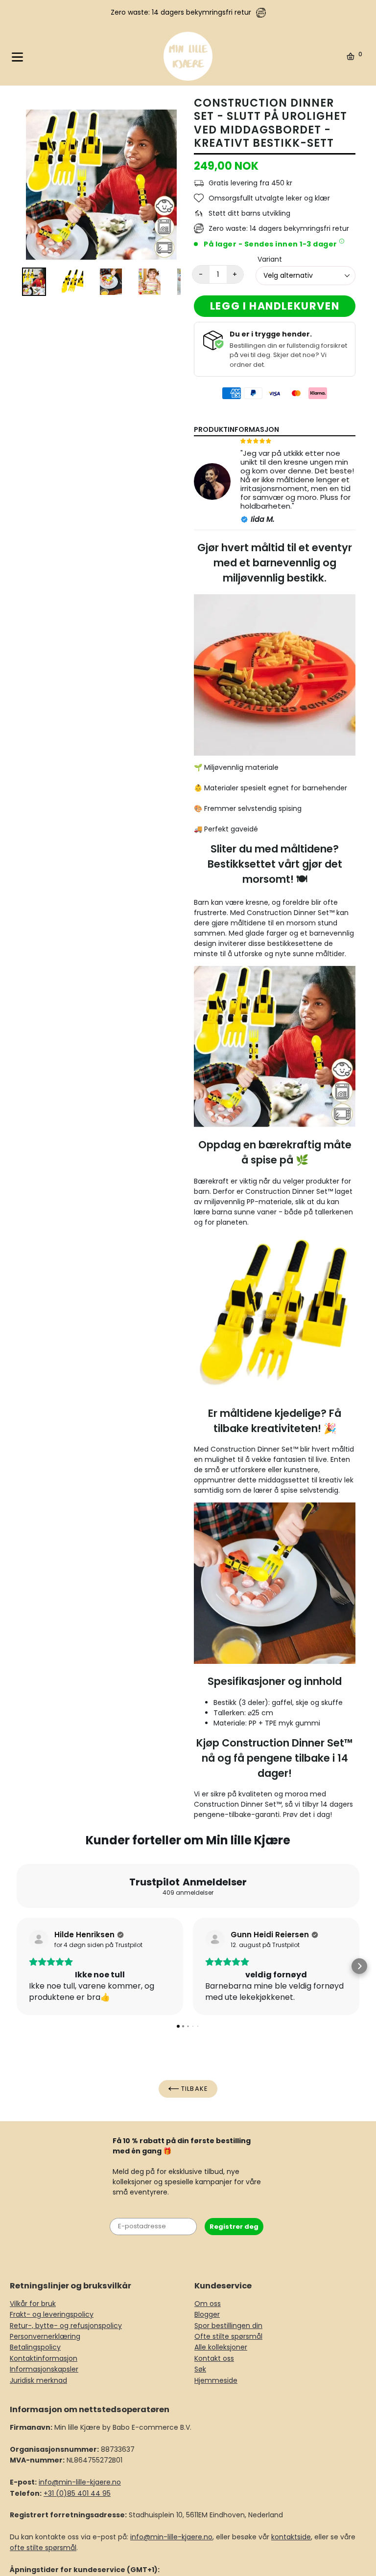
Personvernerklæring (45, 2336)
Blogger (207, 2314)
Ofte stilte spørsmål (228, 2336)
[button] (17, 1966)
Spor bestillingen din (228, 2326)
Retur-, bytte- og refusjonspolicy (66, 2326)
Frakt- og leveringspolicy (52, 2314)
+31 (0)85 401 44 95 (77, 2493)
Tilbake (193, 2089)
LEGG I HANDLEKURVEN (275, 306)
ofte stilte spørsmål (43, 2548)
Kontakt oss (214, 2358)
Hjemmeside (216, 2380)
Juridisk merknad (38, 2380)
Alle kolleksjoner (221, 2347)
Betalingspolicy (35, 2347)
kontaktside (291, 2537)
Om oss (208, 2304)
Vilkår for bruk (33, 2304)
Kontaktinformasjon (44, 2358)
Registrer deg (234, 2227)
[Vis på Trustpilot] (39, 1940)
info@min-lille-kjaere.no (80, 2482)
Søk (200, 2369)
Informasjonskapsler (44, 2369)
